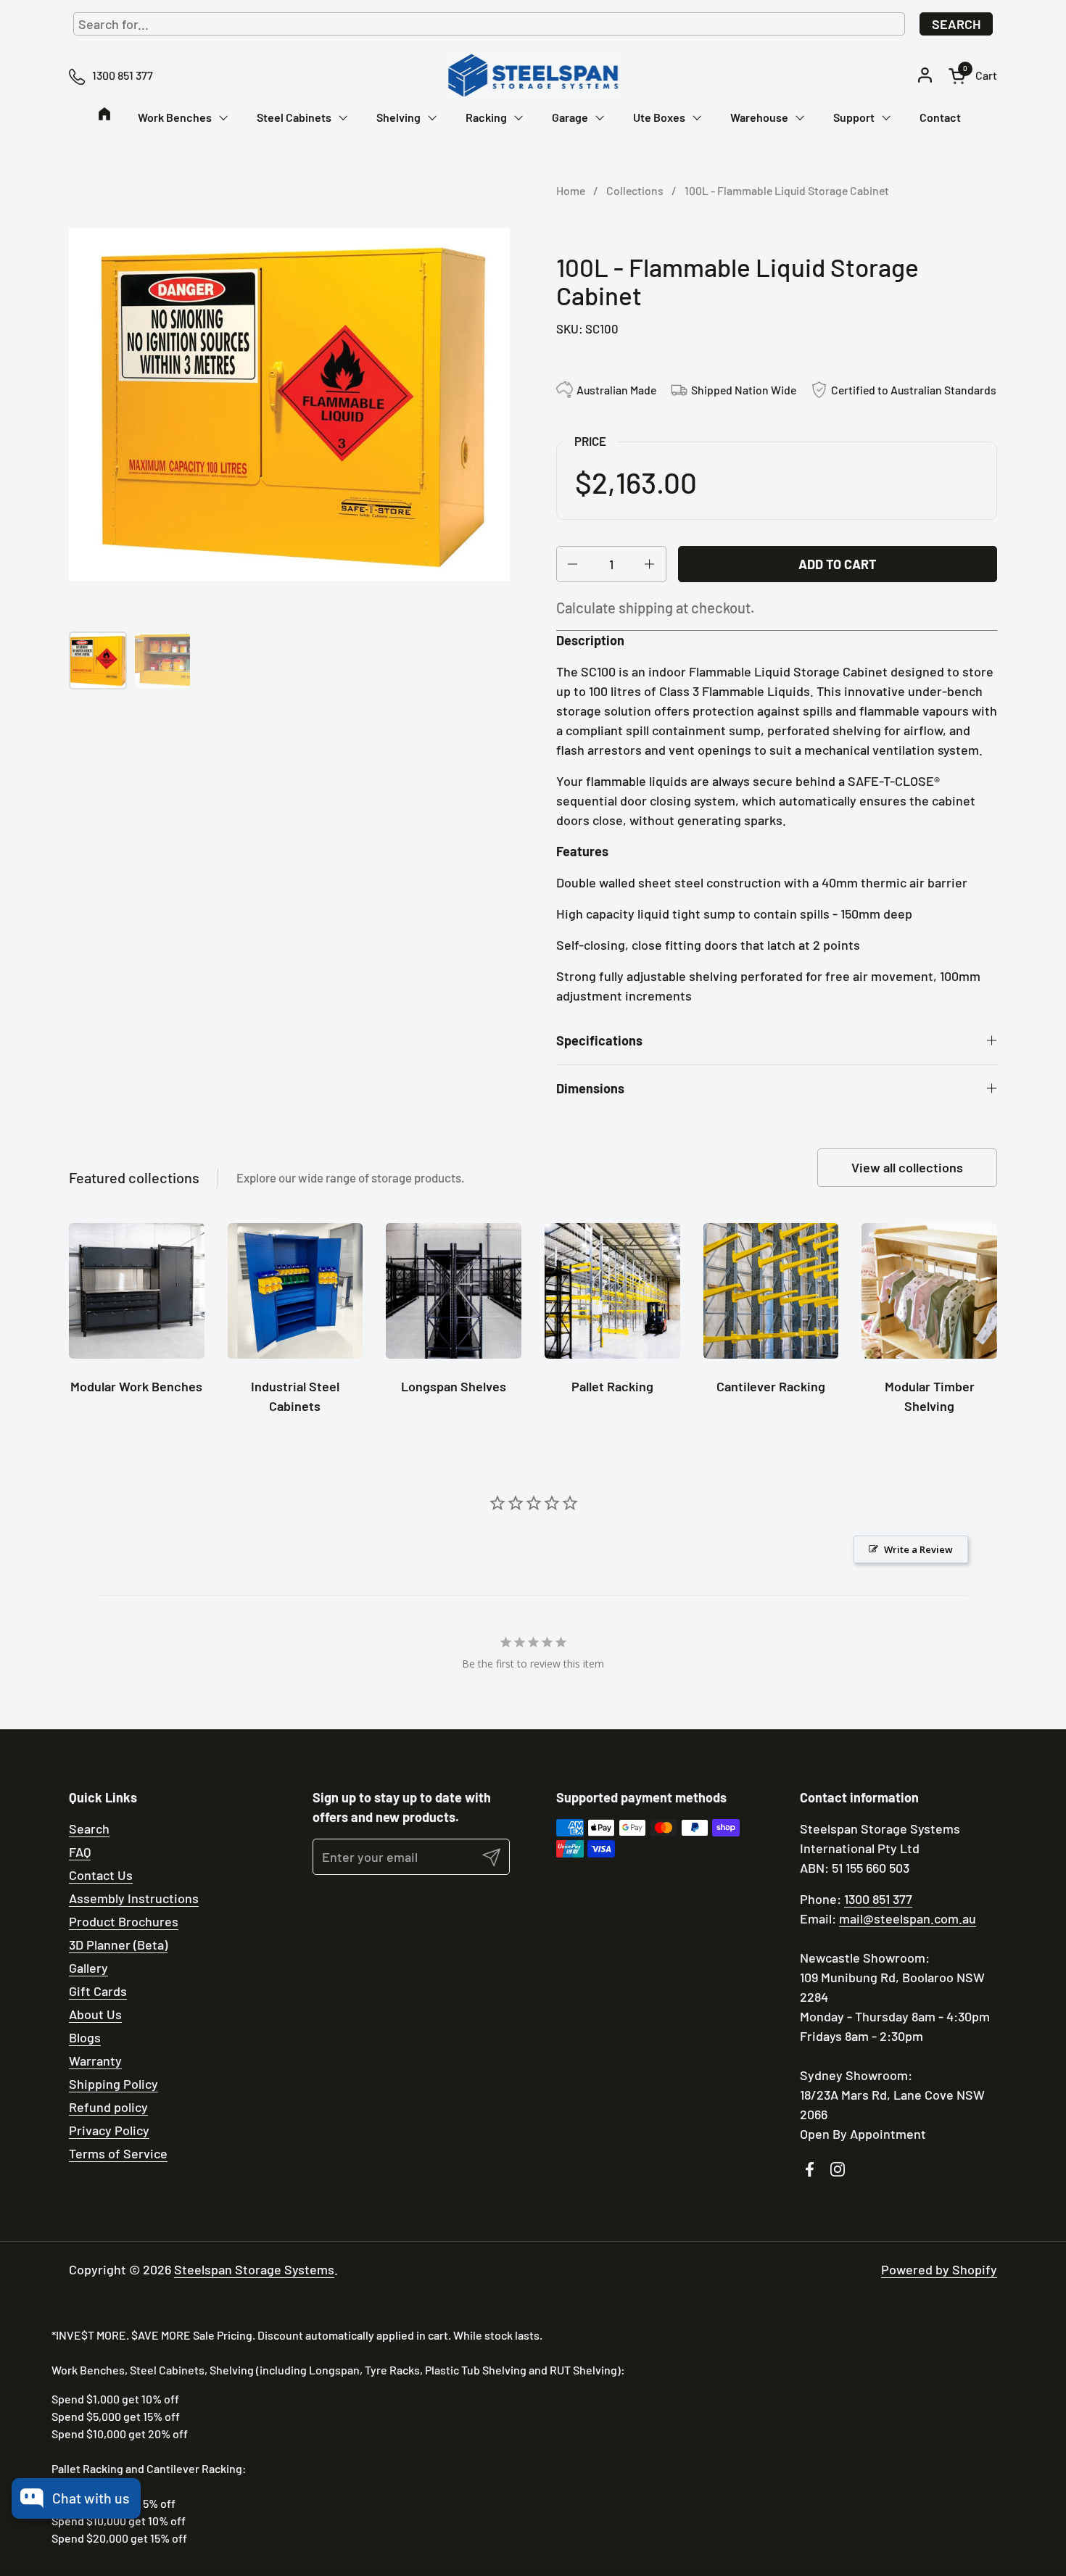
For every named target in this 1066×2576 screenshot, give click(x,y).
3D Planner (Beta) (118, 1945)
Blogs (85, 2037)
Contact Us (101, 1875)
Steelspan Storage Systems (254, 2269)
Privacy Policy (109, 2130)
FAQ (80, 1852)
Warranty (95, 2061)
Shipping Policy (113, 2084)
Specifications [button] (599, 1040)
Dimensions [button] (590, 1088)
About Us (95, 2014)
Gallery (88, 1968)
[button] (973, 76)
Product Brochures (124, 1921)
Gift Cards (98, 1991)
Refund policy (108, 2107)
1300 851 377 (878, 1899)
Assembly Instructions (134, 1898)
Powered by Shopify (939, 2269)
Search (956, 24)
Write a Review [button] (918, 1549)
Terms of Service (118, 2153)
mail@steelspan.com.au (908, 1918)
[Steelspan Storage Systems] (533, 75)
